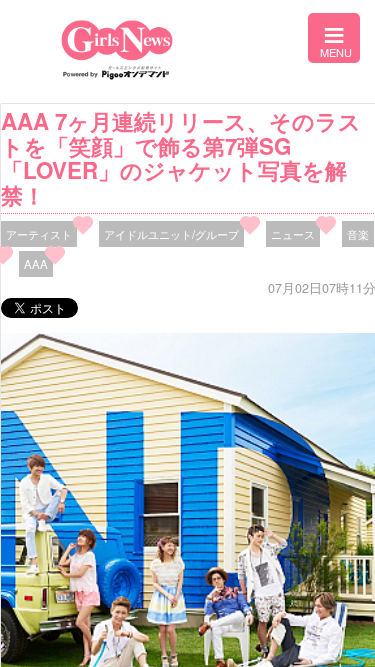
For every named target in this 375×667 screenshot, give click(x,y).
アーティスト (39, 234)
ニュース (293, 234)
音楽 (358, 234)
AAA (36, 264)
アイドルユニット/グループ (171, 234)
